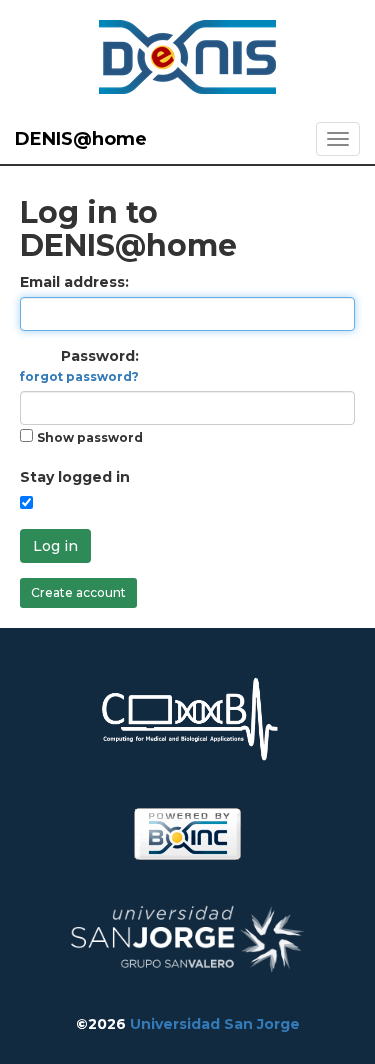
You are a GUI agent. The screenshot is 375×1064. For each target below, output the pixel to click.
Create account (78, 592)
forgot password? (79, 376)
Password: (79, 365)
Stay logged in (75, 477)
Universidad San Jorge (215, 1024)
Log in (55, 546)
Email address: (74, 282)
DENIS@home (81, 139)
